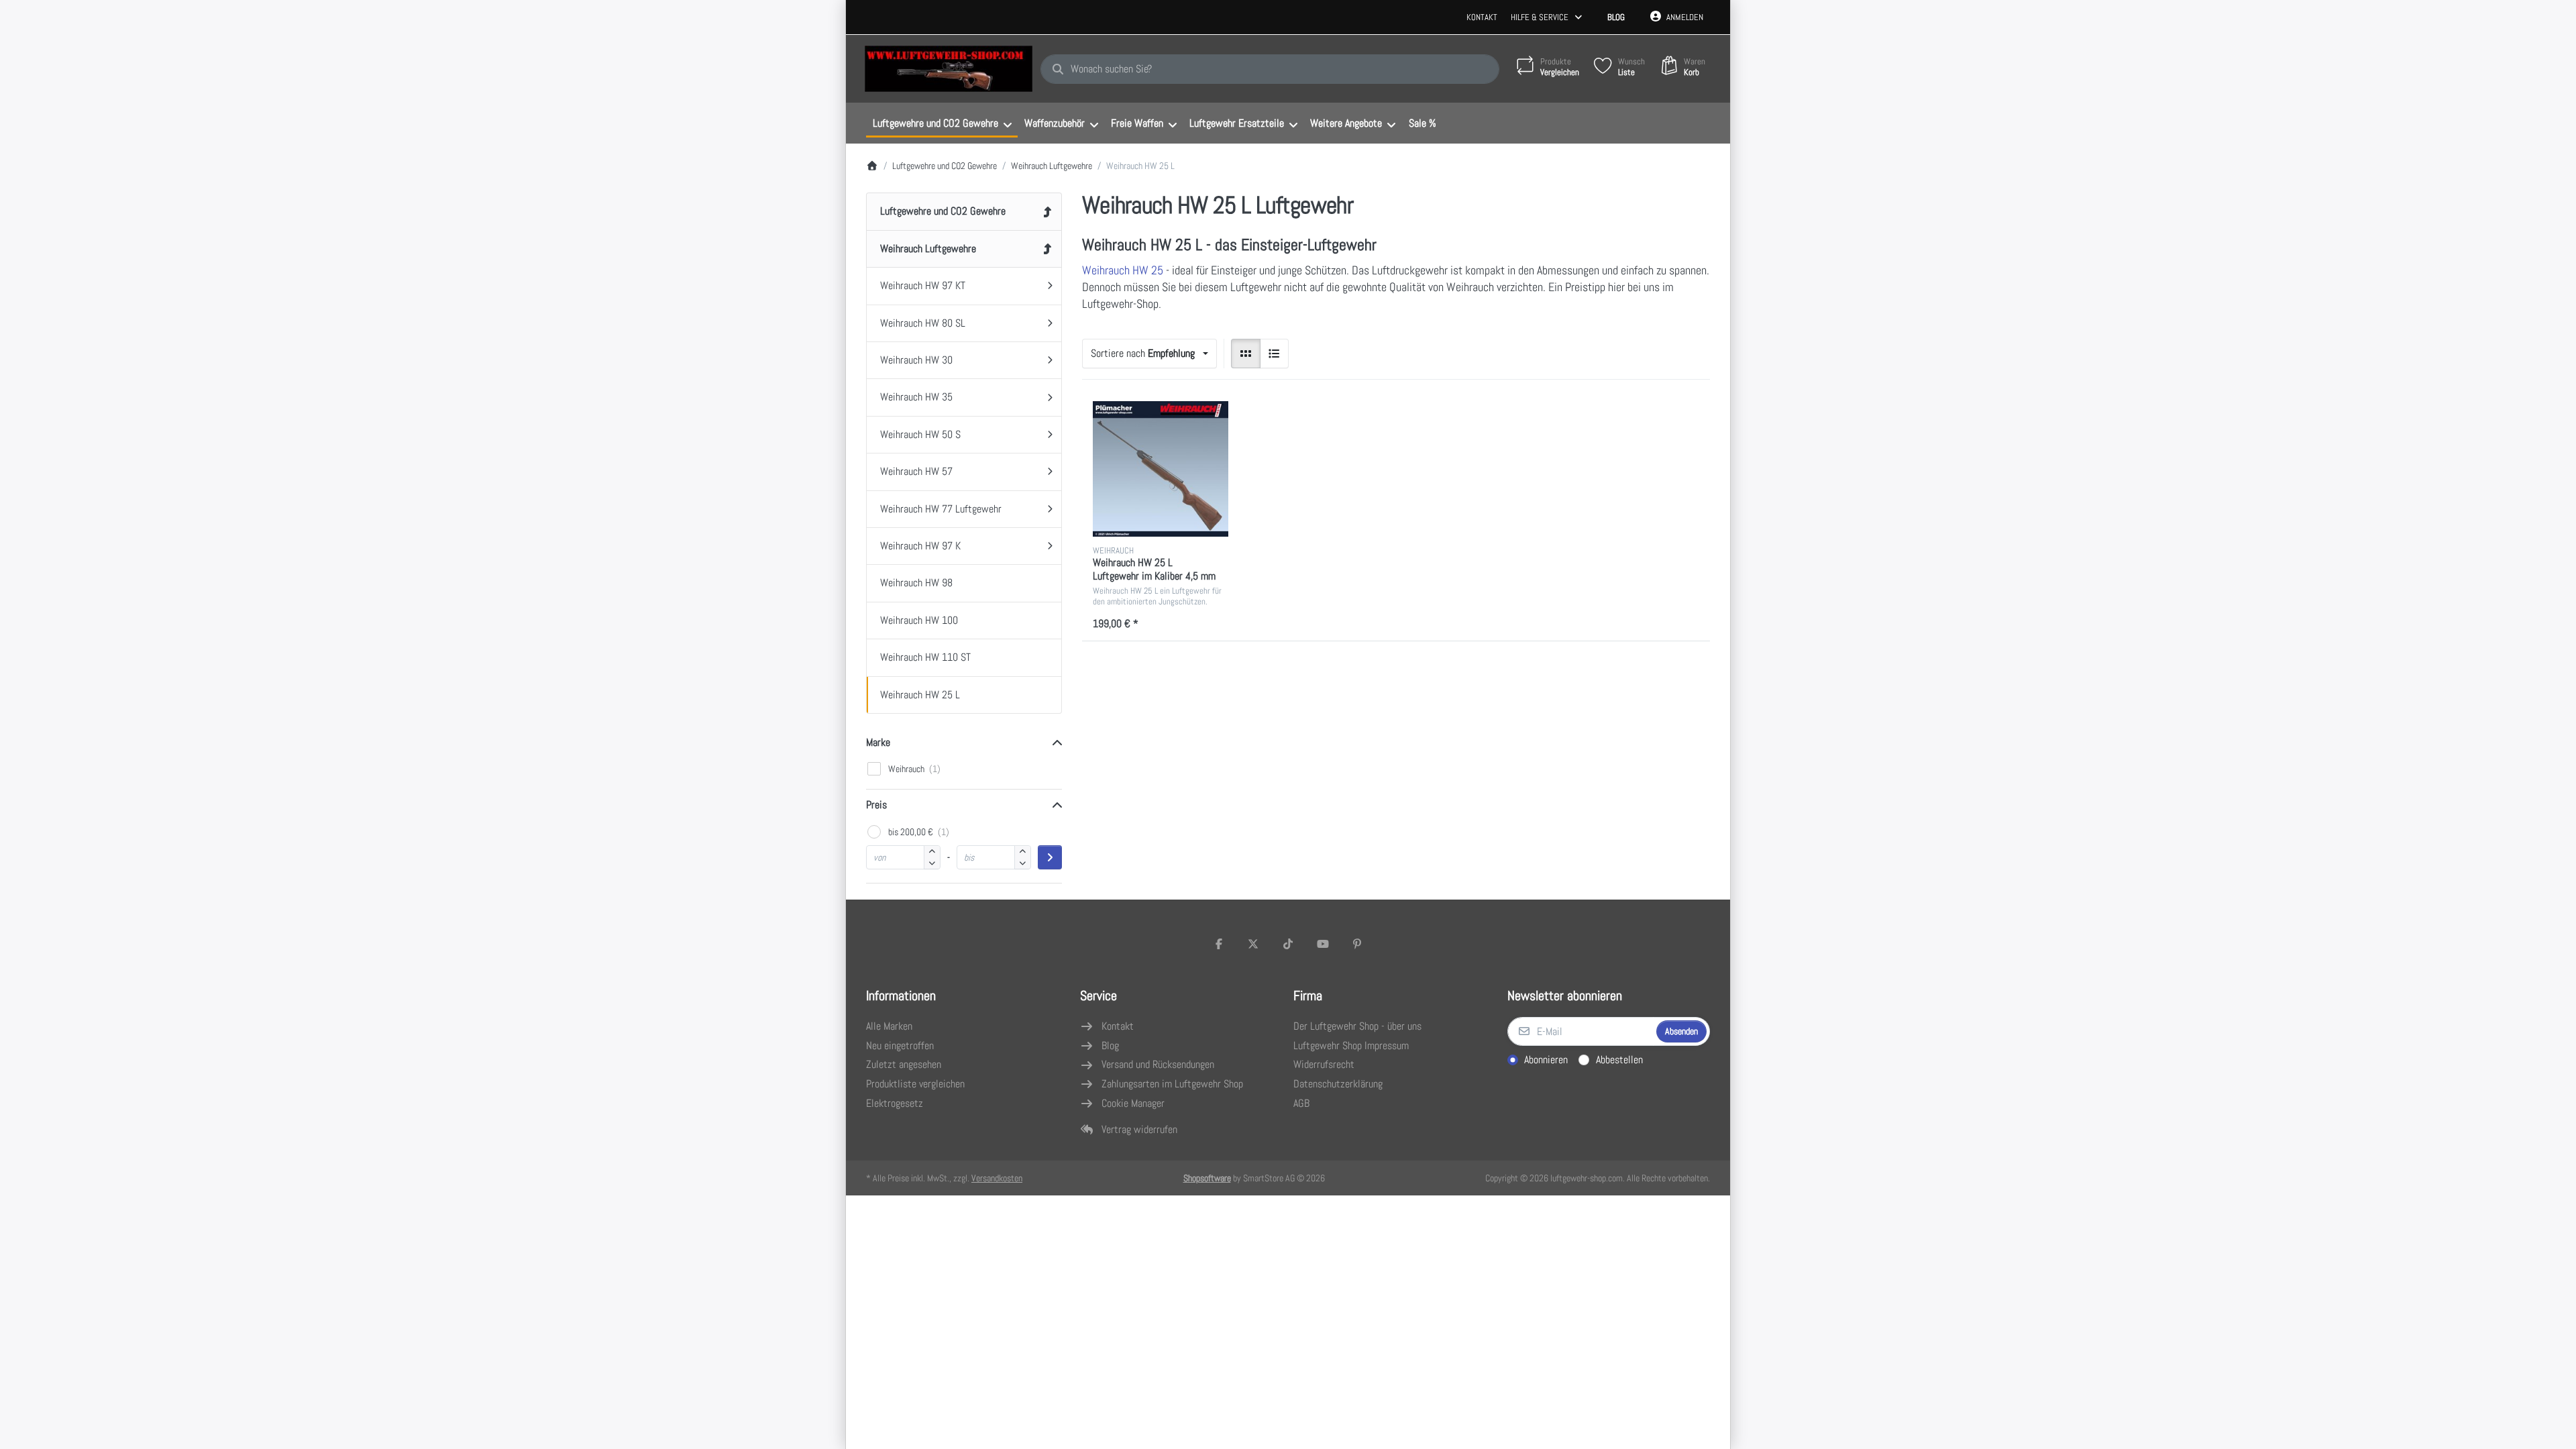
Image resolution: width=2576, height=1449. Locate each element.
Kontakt (1482, 17)
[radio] (1246, 354)
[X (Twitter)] (1254, 944)
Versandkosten (997, 1178)
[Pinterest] (1357, 944)
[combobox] (1270, 69)
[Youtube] (1323, 944)
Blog (1616, 17)
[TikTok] (1288, 944)
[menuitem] (942, 123)
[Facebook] (1219, 944)
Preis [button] (876, 805)
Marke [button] (878, 742)
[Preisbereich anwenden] (1050, 857)
